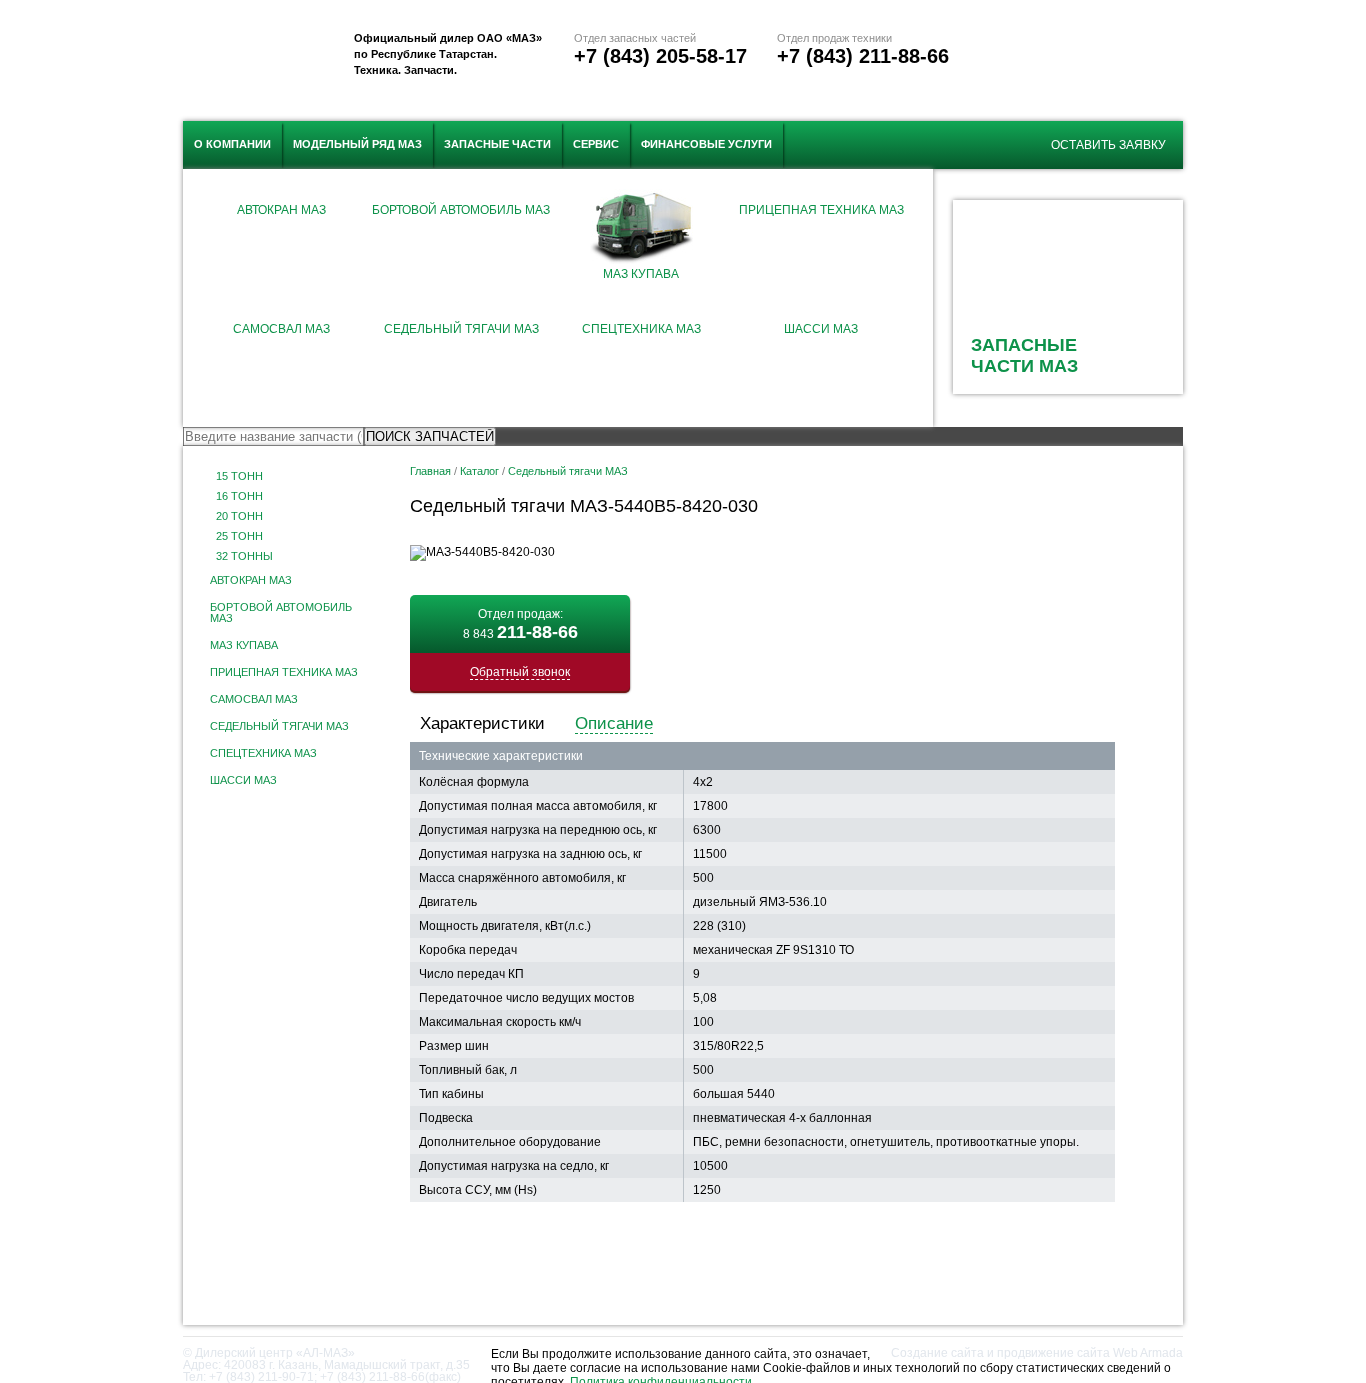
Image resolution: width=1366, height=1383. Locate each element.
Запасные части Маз (1024, 355)
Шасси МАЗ (821, 329)
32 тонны (244, 556)
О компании (232, 144)
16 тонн (239, 496)
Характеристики (482, 723)
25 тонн (239, 536)
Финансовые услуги (706, 144)
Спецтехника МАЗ (641, 329)
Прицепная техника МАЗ (821, 210)
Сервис (596, 144)
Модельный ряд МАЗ (357, 144)
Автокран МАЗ (281, 210)
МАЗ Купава (641, 274)
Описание (614, 723)
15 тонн (239, 476)
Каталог (479, 471)
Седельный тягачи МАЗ (461, 329)
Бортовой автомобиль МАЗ (461, 210)
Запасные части (497, 144)
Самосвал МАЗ (281, 329)
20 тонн (239, 516)
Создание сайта (937, 1353)
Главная (430, 471)
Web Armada (1148, 1353)
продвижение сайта (1053, 1353)
